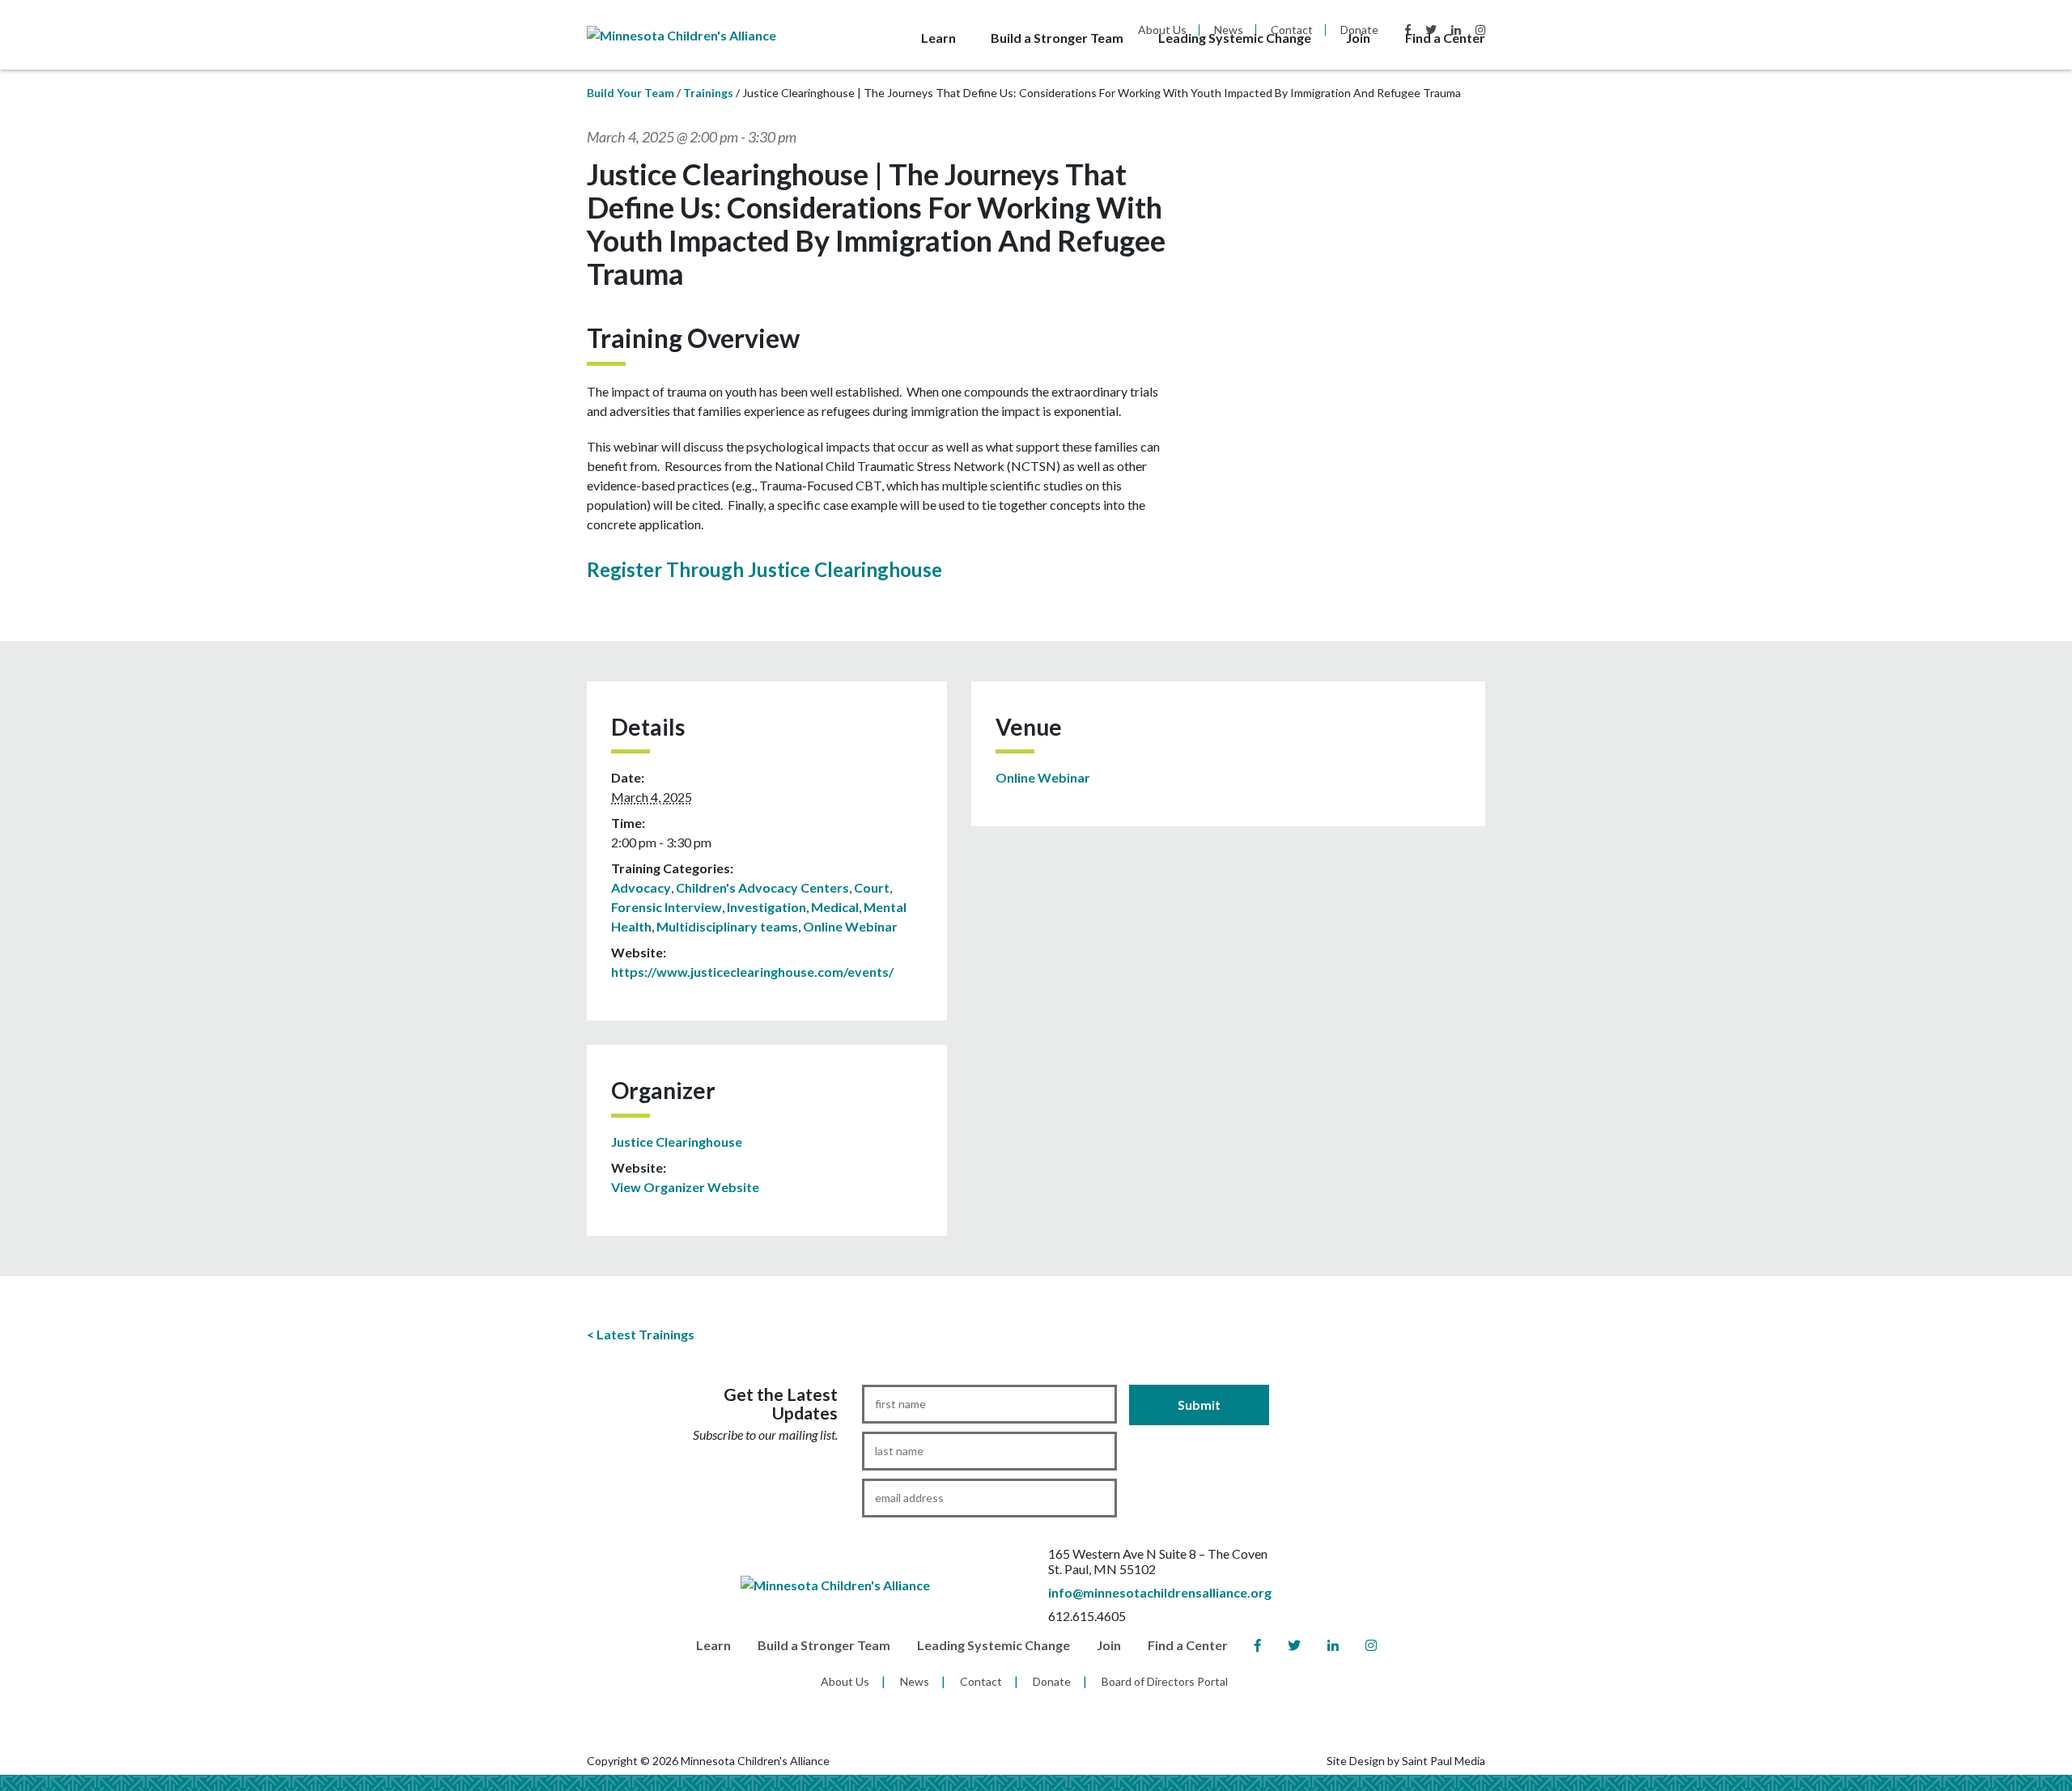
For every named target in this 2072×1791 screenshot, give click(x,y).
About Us (845, 1681)
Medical (835, 907)
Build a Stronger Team (1057, 38)
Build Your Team (631, 93)
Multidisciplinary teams (727, 926)
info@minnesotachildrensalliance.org (1160, 1592)
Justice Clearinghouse (677, 1142)
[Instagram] (1371, 1646)
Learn (938, 38)
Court (872, 887)
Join (1358, 38)
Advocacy (641, 887)
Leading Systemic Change (1235, 38)
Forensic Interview (667, 907)
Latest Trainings (645, 1334)
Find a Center (1445, 38)
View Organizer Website (685, 1187)
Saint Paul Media (1444, 1761)
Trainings (708, 93)
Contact (981, 1681)
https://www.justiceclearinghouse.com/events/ (752, 972)
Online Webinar (850, 926)
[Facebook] (1258, 1646)
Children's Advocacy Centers (762, 887)
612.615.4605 (1087, 1616)
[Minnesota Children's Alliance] (681, 34)
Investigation (766, 907)
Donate (1052, 1681)
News (915, 1681)
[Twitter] (1294, 1646)
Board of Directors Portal (1165, 1681)
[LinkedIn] (1333, 1646)
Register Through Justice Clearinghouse (764, 569)
